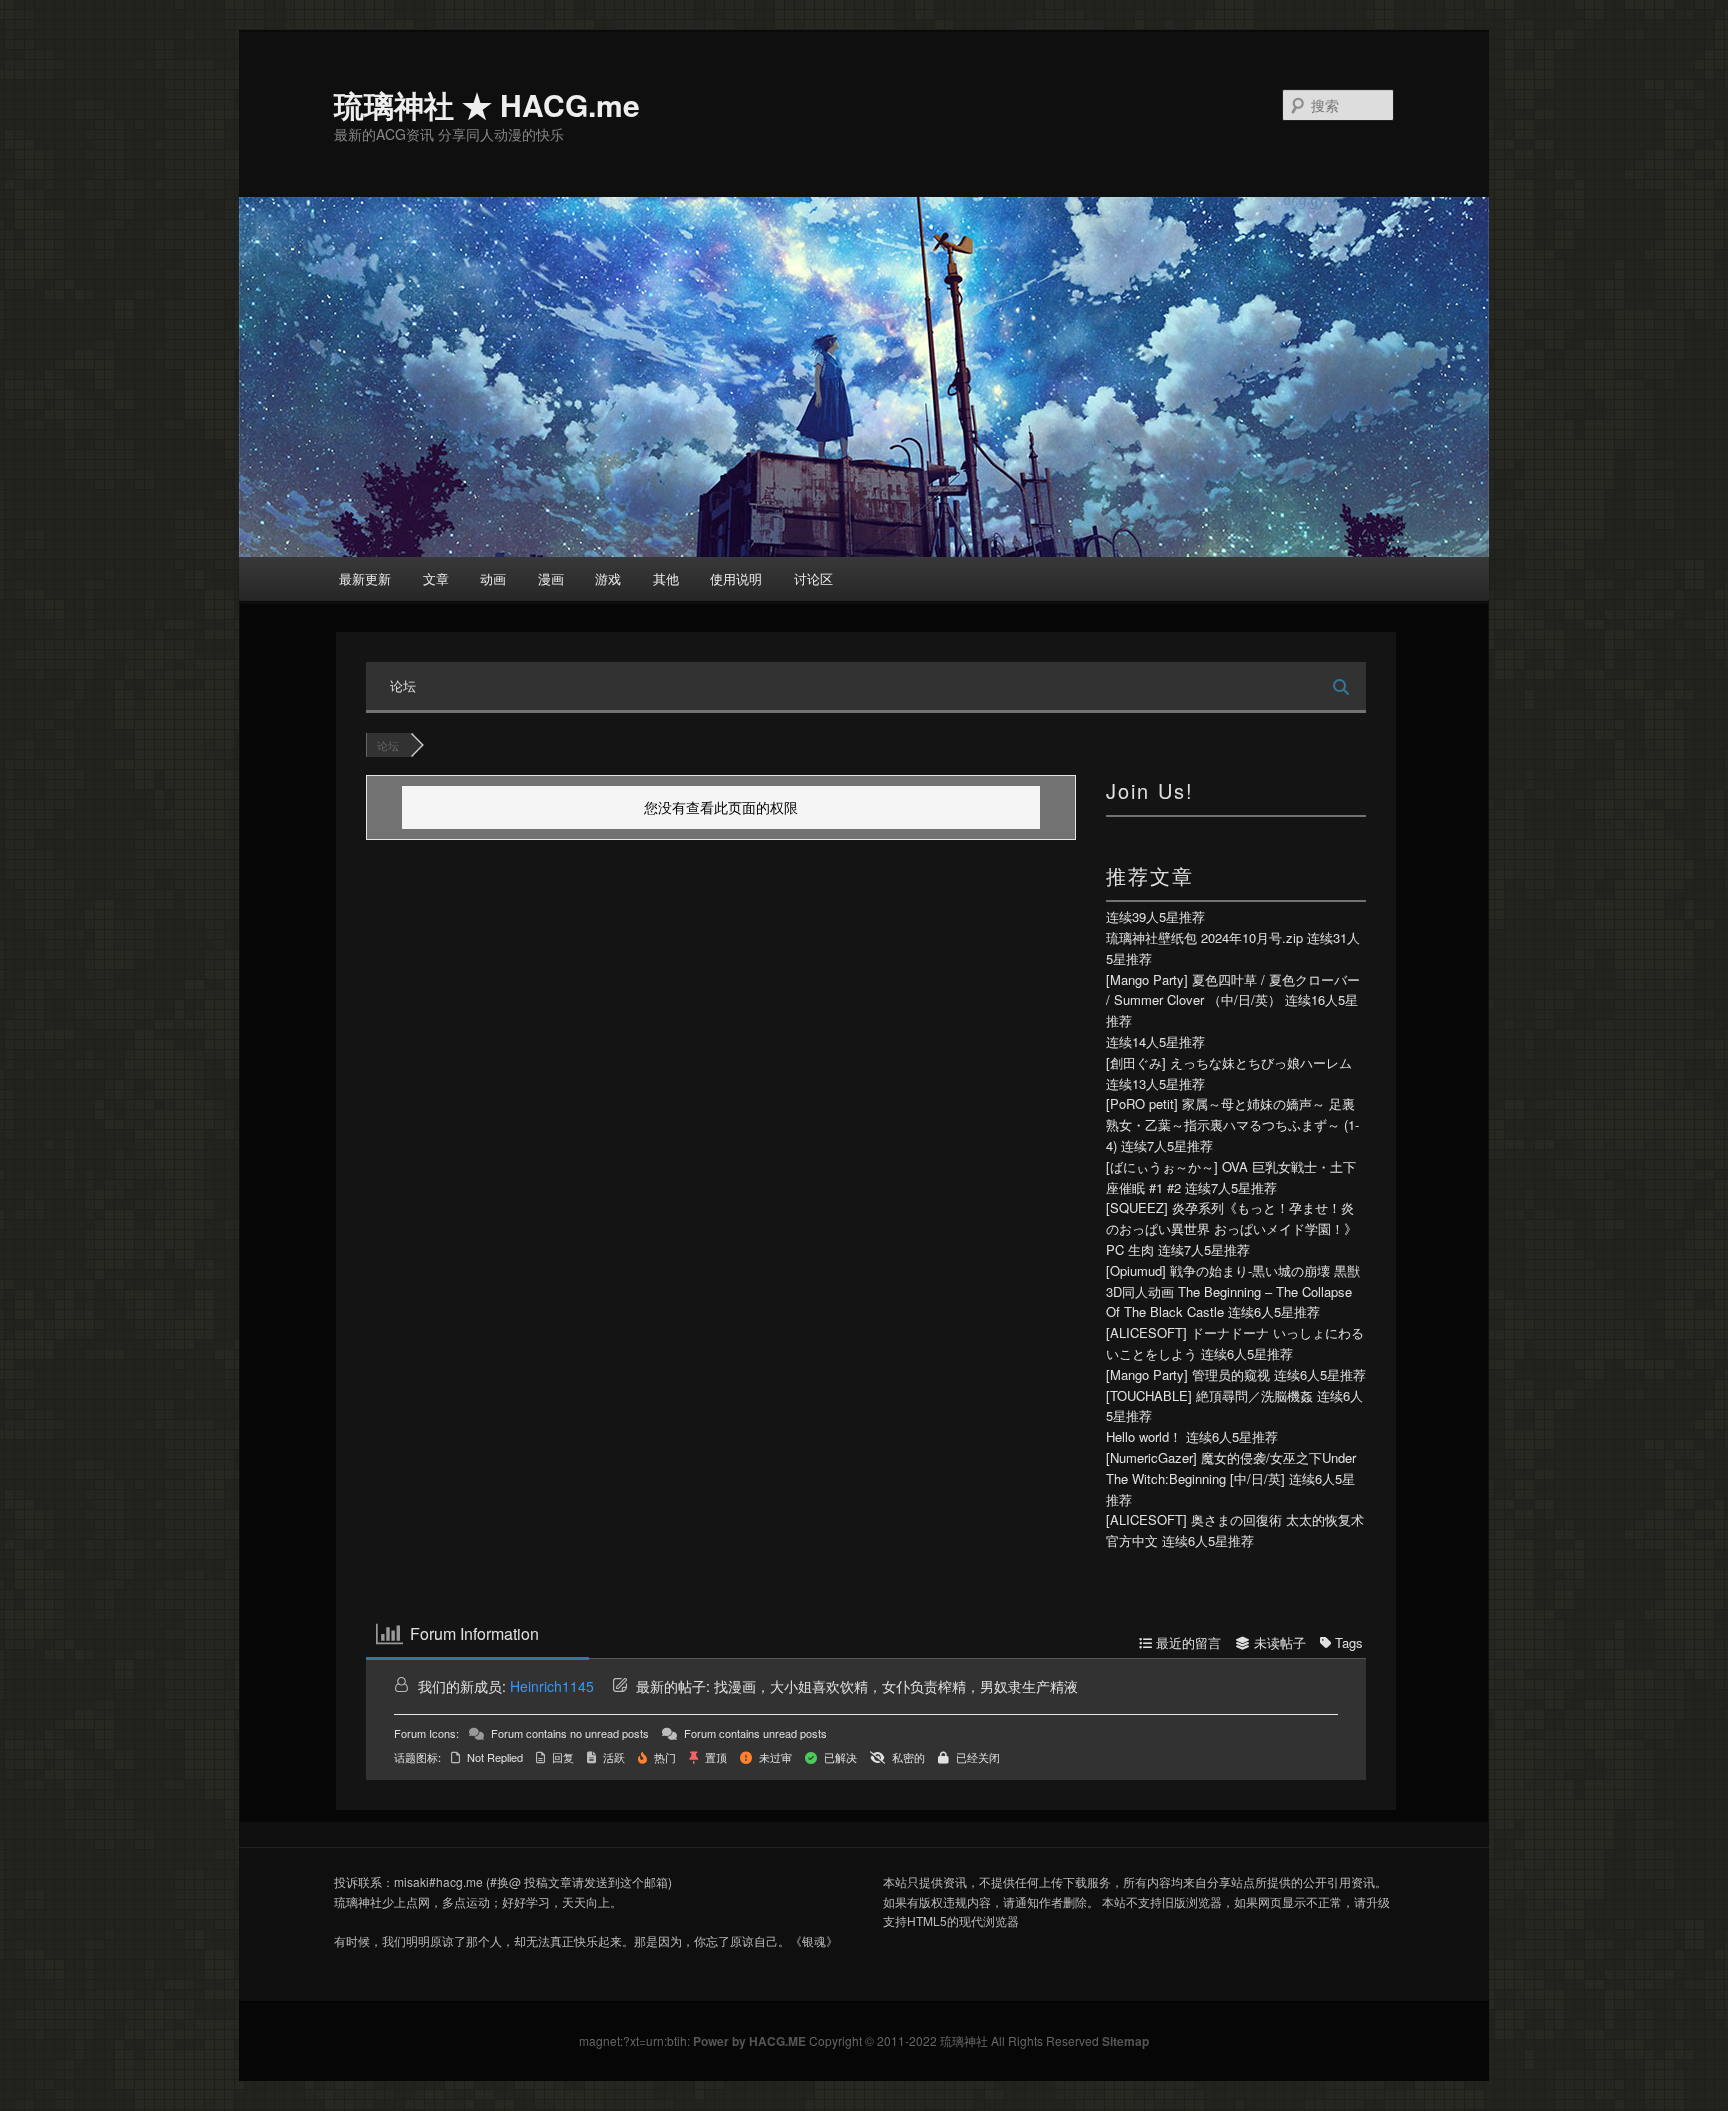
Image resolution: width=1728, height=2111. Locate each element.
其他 (666, 578)
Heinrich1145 (552, 1686)
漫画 (551, 578)
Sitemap (1125, 2041)
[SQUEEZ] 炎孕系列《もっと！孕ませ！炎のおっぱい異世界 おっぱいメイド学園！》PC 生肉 (1231, 1228)
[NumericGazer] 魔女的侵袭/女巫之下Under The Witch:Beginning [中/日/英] (1231, 1468)
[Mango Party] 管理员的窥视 (1188, 1374)
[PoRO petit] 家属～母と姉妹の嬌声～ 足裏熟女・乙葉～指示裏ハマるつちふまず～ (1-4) (1232, 1124)
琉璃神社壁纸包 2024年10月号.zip (1204, 937)
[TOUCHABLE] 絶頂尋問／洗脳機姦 (1209, 1395)
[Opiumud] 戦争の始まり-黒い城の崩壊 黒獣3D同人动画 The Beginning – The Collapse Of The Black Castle (1233, 1291)
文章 (436, 578)
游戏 (608, 578)
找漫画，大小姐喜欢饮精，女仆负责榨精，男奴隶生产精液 (896, 1686)
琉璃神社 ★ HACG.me (487, 104)
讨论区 (813, 578)
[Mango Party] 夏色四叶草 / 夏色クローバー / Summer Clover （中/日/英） (1233, 990)
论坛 (403, 685)
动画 (493, 578)
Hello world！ (1144, 1436)
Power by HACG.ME (751, 2041)
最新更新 (365, 578)
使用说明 (736, 578)
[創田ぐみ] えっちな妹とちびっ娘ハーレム (1229, 1062)
